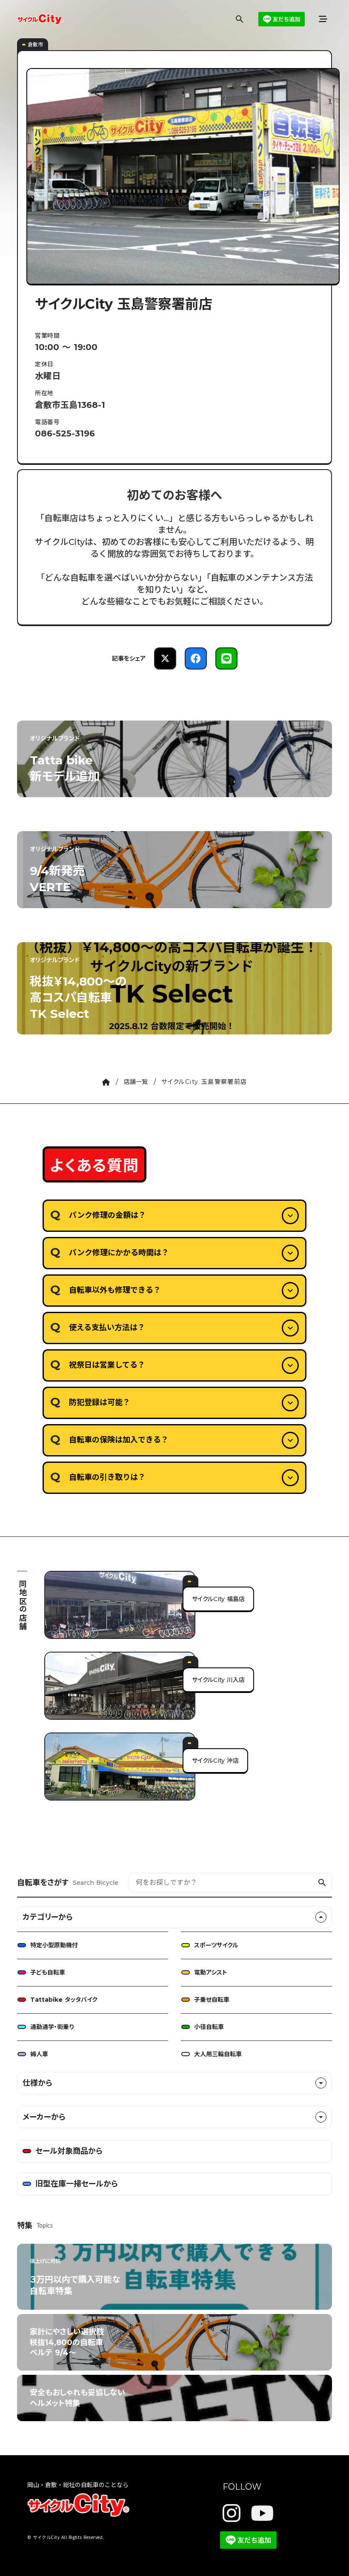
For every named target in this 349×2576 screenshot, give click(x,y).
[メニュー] (323, 19)
